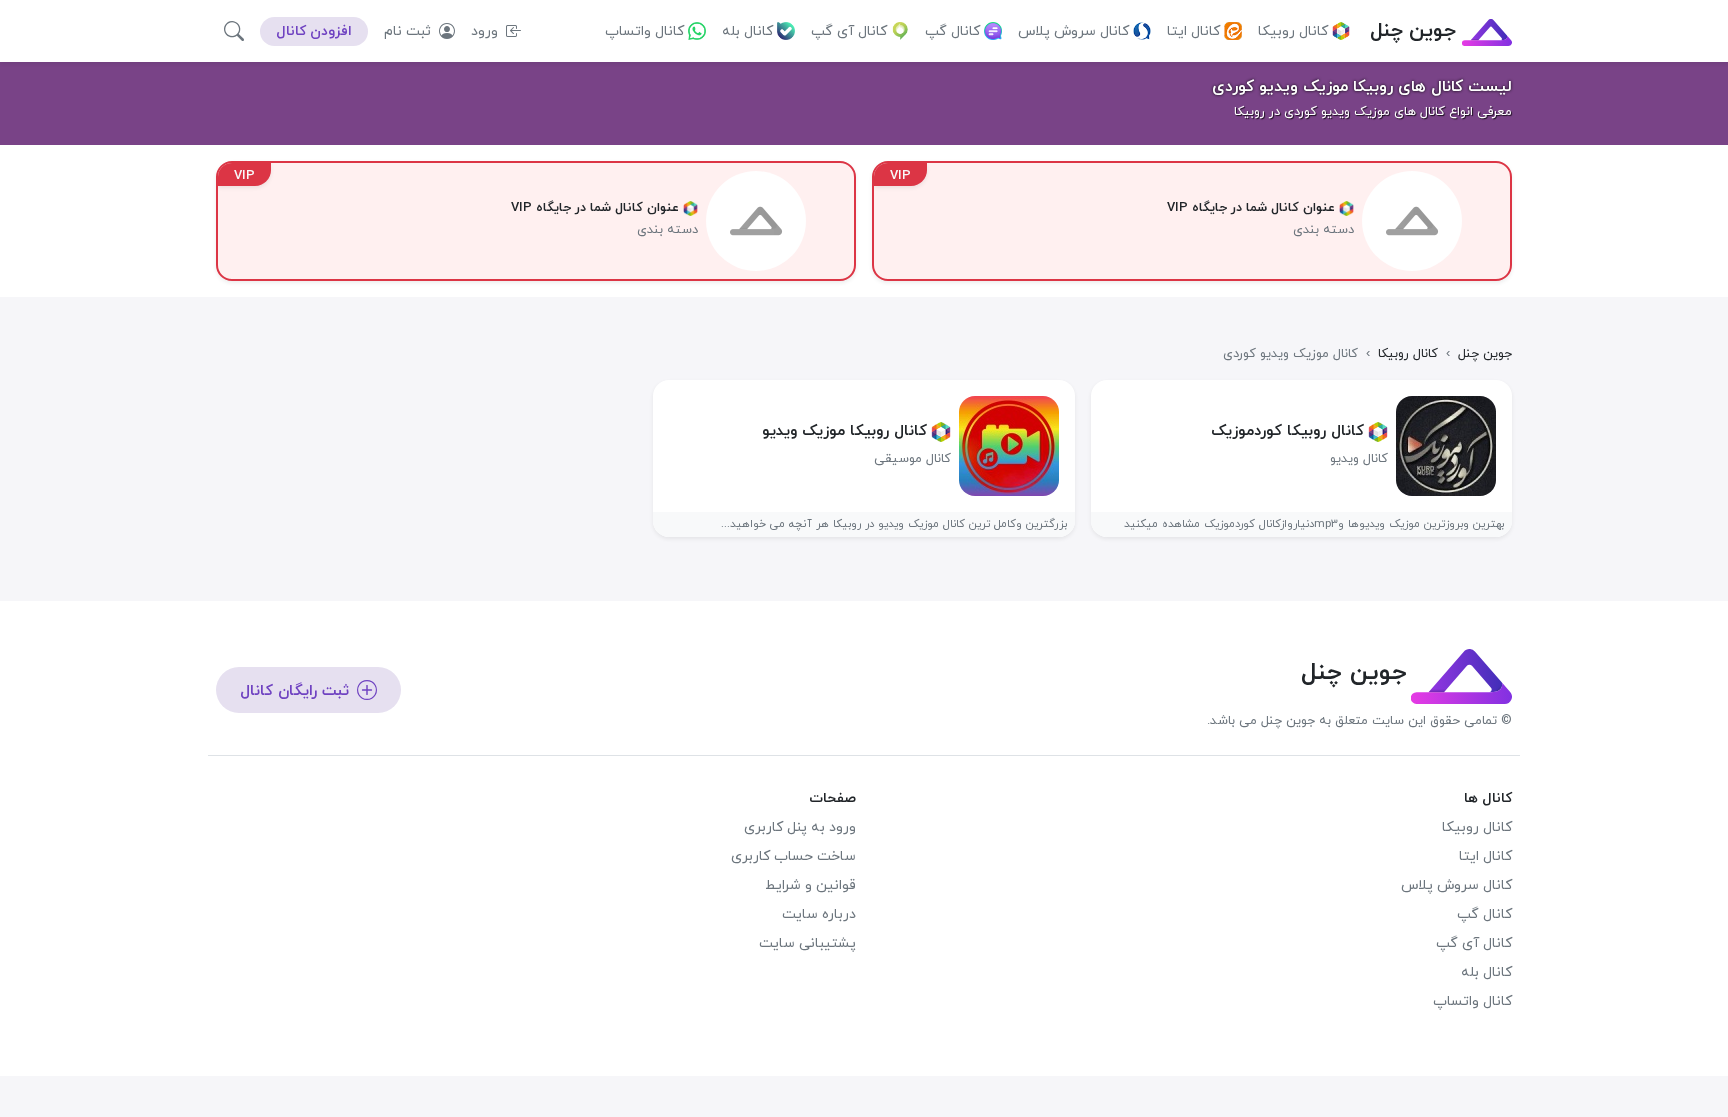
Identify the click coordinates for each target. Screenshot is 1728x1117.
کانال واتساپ (644, 31)
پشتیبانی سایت (807, 943)
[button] (234, 31)
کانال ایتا (1193, 31)
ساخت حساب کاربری (793, 856)
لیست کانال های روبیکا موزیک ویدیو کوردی (1362, 87)
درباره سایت (819, 914)
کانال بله (747, 31)
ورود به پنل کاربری (800, 827)
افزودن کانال (314, 31)
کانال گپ (952, 31)
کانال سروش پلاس (1073, 31)
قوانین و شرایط (810, 885)
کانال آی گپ (849, 31)
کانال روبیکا (1293, 31)
